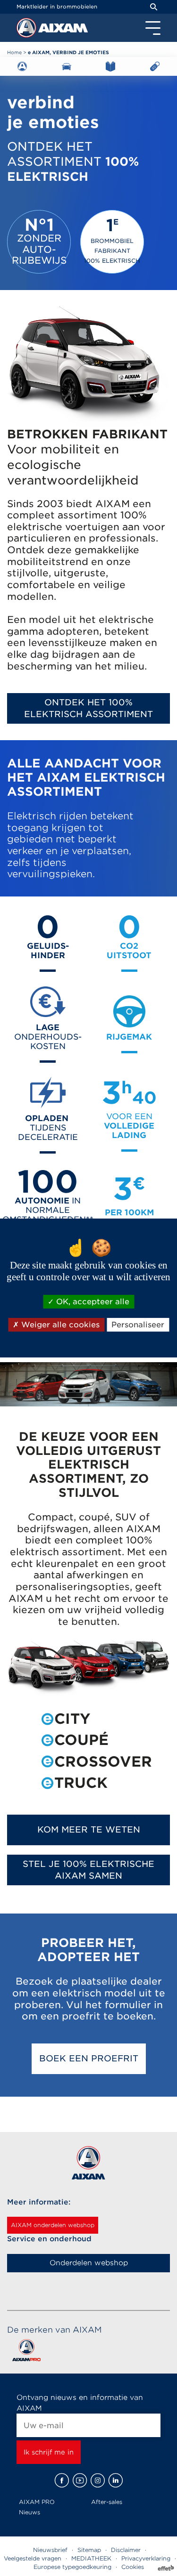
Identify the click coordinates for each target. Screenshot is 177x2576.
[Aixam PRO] (26, 2352)
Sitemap (89, 2550)
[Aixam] (27, 30)
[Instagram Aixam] (98, 2480)
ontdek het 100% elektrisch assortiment (88, 708)
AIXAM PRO (37, 2502)
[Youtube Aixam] (80, 2480)
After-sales (107, 2502)
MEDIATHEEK (91, 2558)
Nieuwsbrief (50, 2550)
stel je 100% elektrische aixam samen (88, 1870)
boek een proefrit (89, 2058)
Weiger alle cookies (59, 1325)
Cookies (133, 2567)
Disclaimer (126, 2550)
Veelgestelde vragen (33, 2558)
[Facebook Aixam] (62, 2480)
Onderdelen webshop (89, 2263)
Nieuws (29, 2512)
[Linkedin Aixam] (116, 2480)
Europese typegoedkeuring (72, 2567)
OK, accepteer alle (92, 1302)
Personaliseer (138, 1325)
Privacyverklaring (146, 2558)
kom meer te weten (89, 1829)
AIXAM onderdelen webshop (53, 2225)
